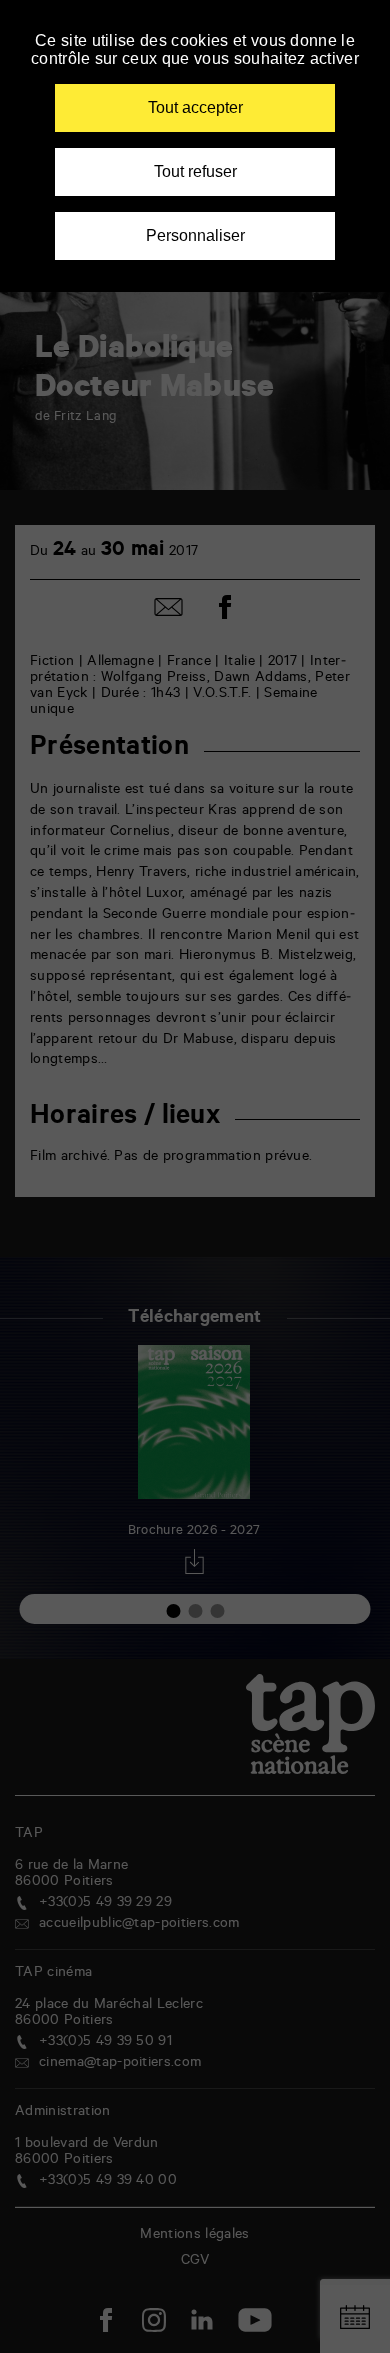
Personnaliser (195, 235)
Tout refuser (195, 171)
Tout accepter (195, 107)
